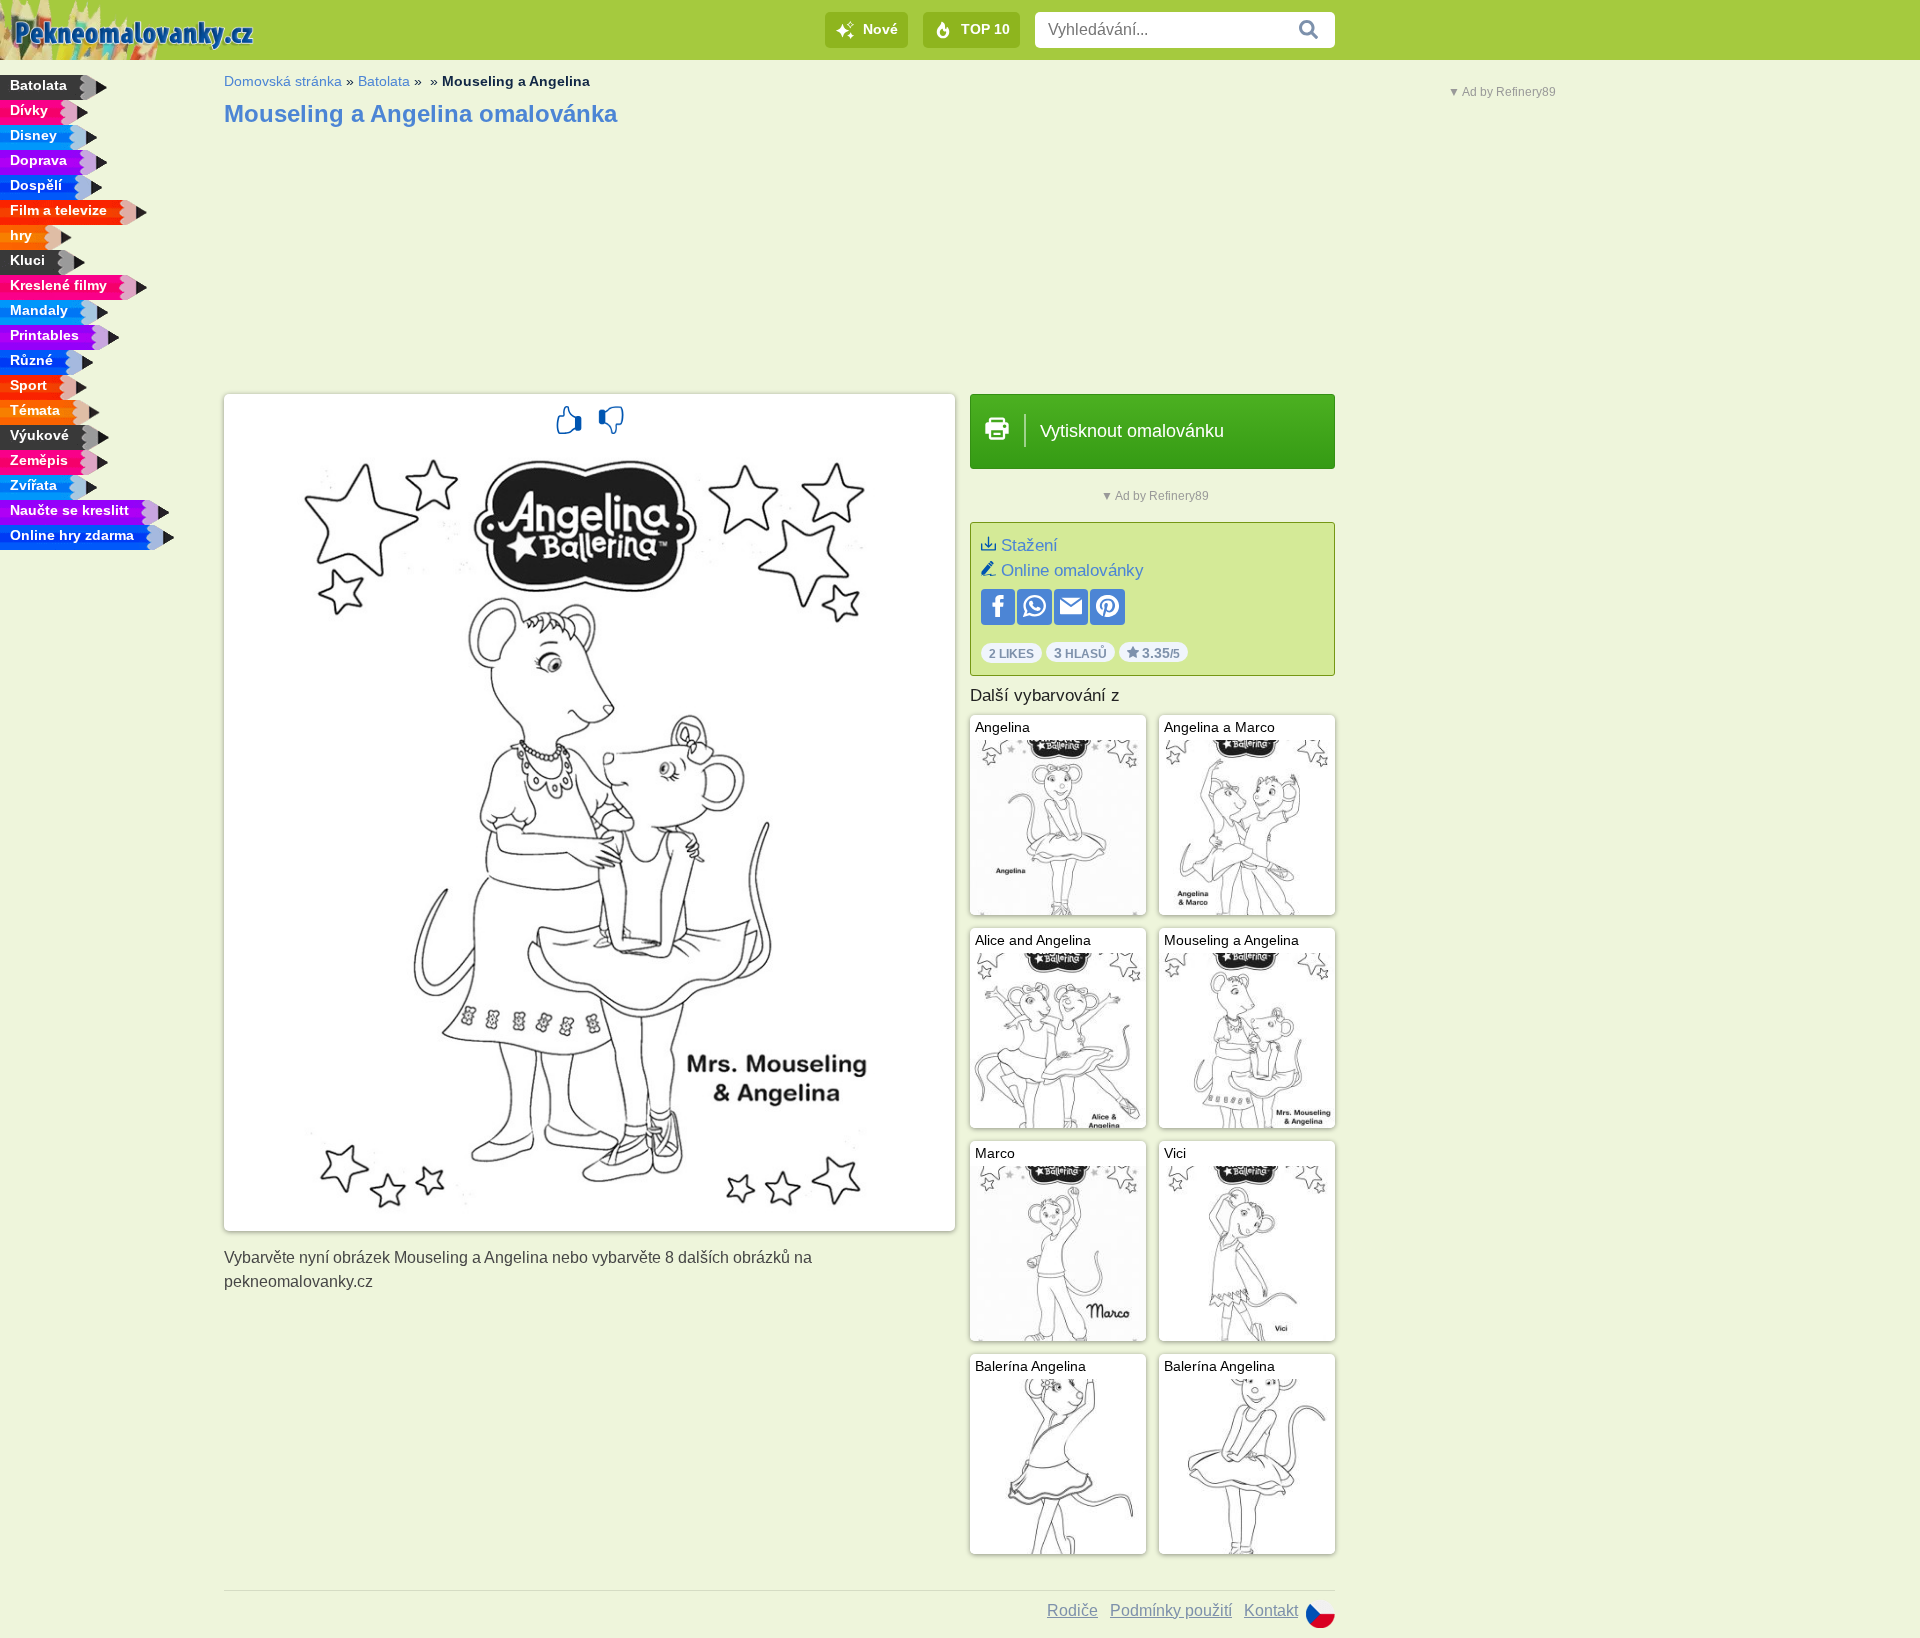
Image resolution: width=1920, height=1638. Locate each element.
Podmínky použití (1171, 1610)
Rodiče (1072, 1610)
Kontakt (1271, 1610)
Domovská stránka (283, 81)
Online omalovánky (1072, 570)
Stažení (1029, 545)
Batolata (384, 81)
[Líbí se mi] (569, 423)
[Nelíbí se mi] (611, 423)
